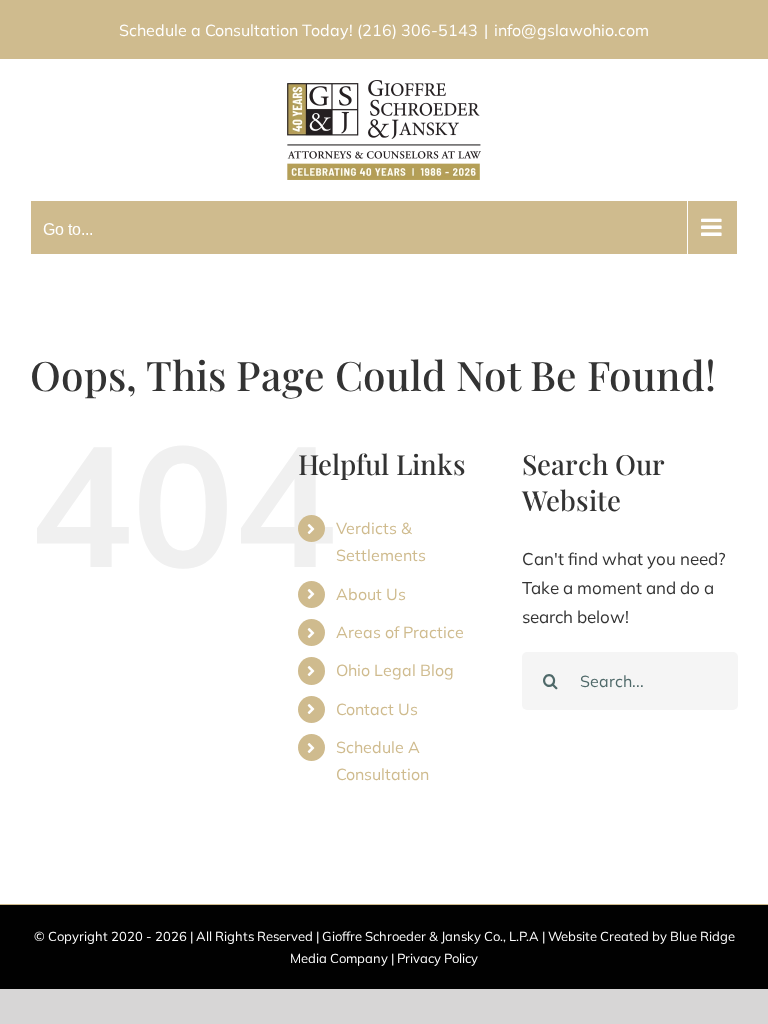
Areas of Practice (400, 632)
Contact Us (377, 709)
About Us (371, 594)
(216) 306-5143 (417, 30)
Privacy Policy (437, 958)
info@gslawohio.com (571, 30)
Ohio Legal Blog (395, 670)
